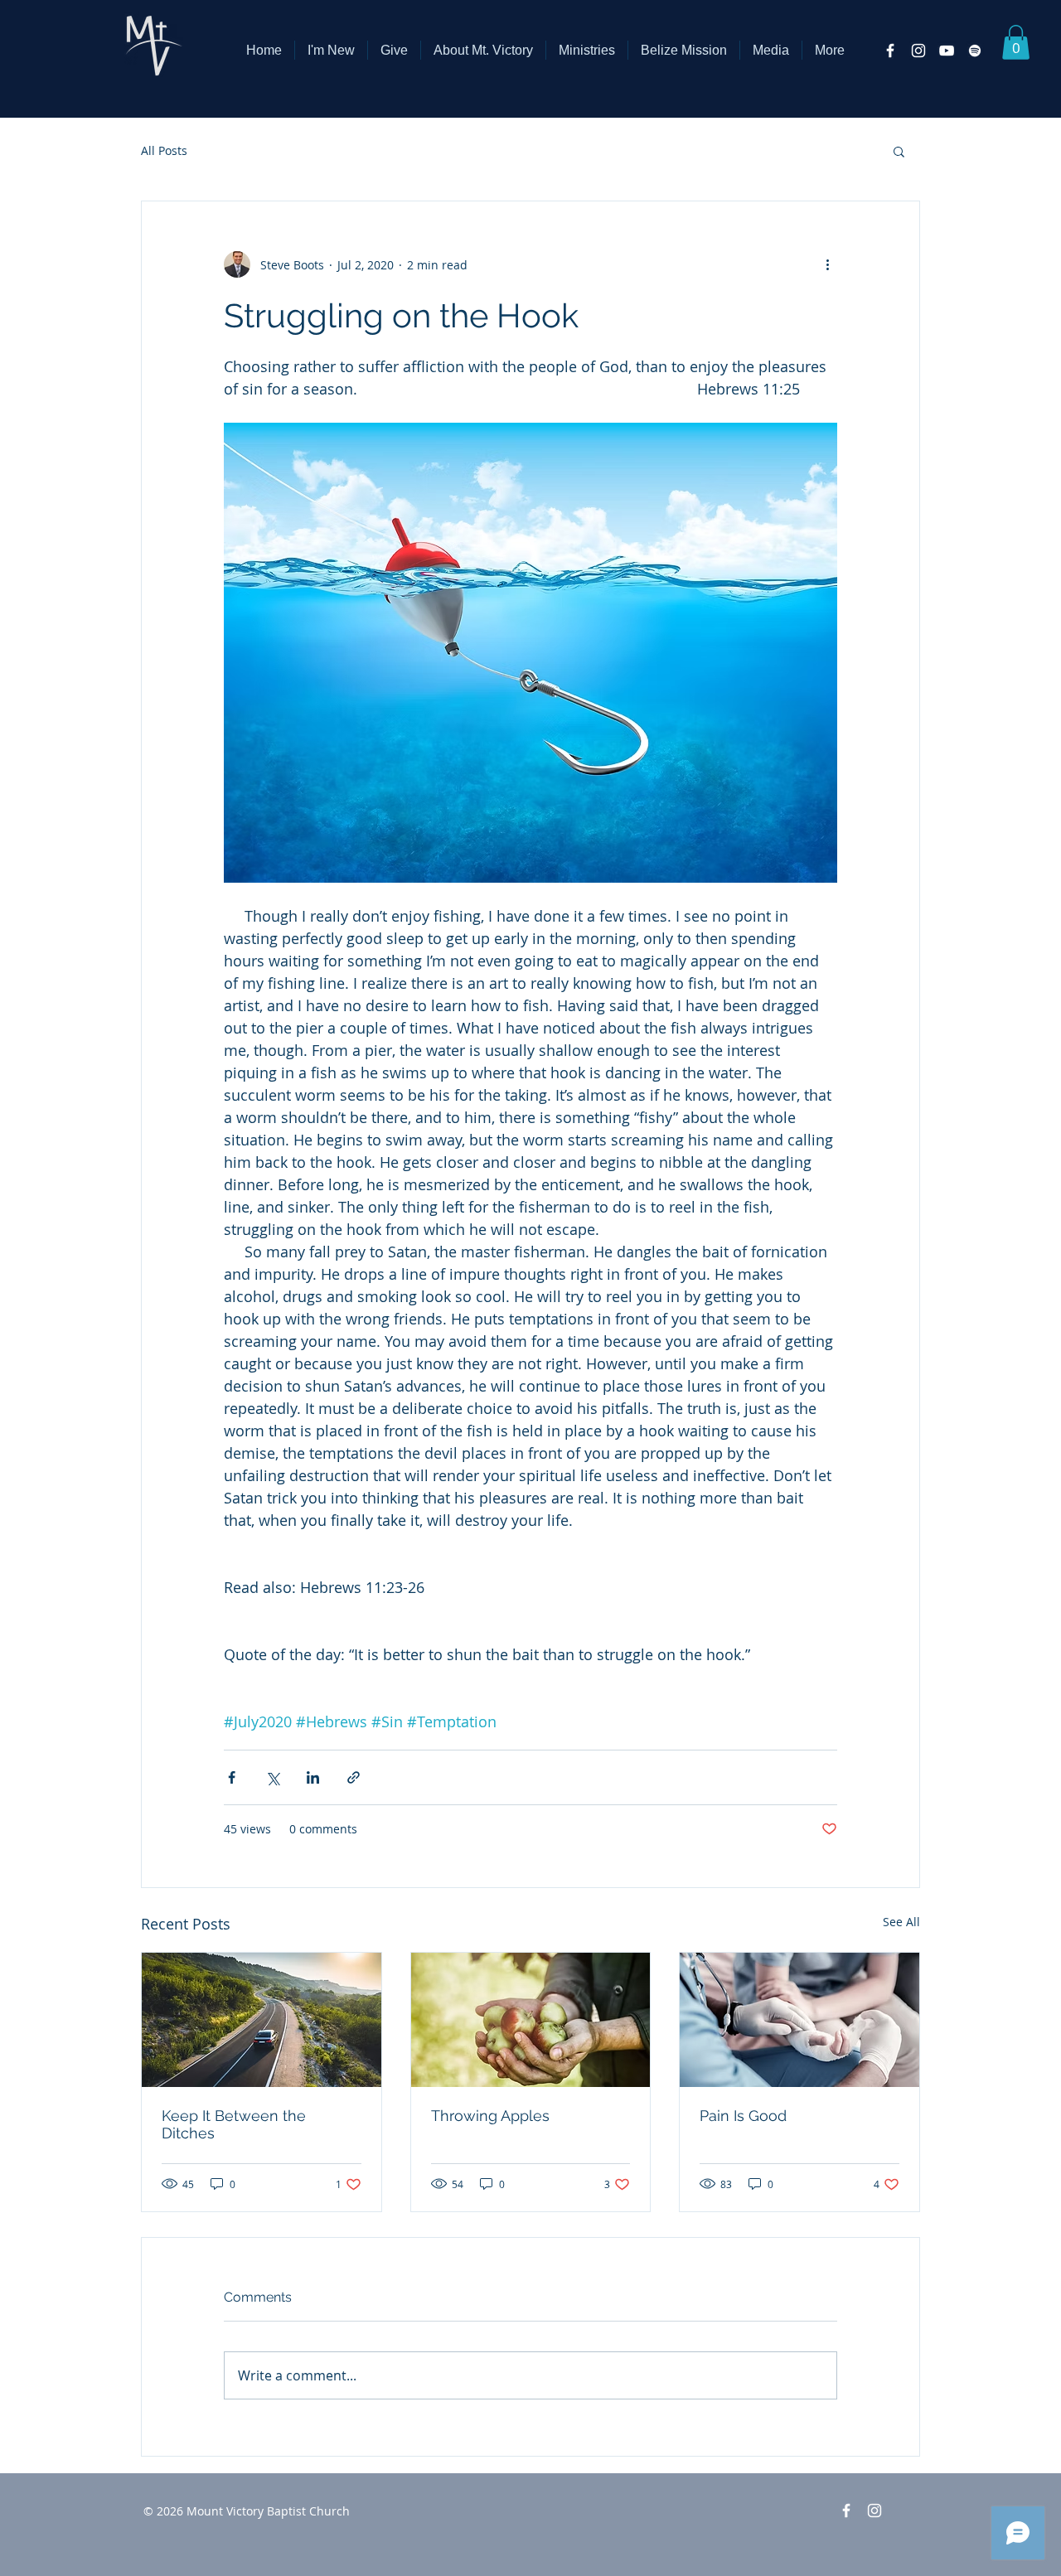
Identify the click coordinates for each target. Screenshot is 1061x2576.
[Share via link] (354, 1777)
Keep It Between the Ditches (234, 2124)
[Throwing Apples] (531, 2020)
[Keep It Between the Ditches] (262, 2020)
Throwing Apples (490, 2116)
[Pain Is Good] (799, 2020)
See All (901, 1922)
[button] (483, 50)
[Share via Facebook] (232, 1777)
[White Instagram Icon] (918, 51)
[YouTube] (947, 51)
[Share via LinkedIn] (313, 1777)
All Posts (164, 150)
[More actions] (827, 264)
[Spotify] (975, 51)
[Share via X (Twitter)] (272, 1777)
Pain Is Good (743, 2116)
